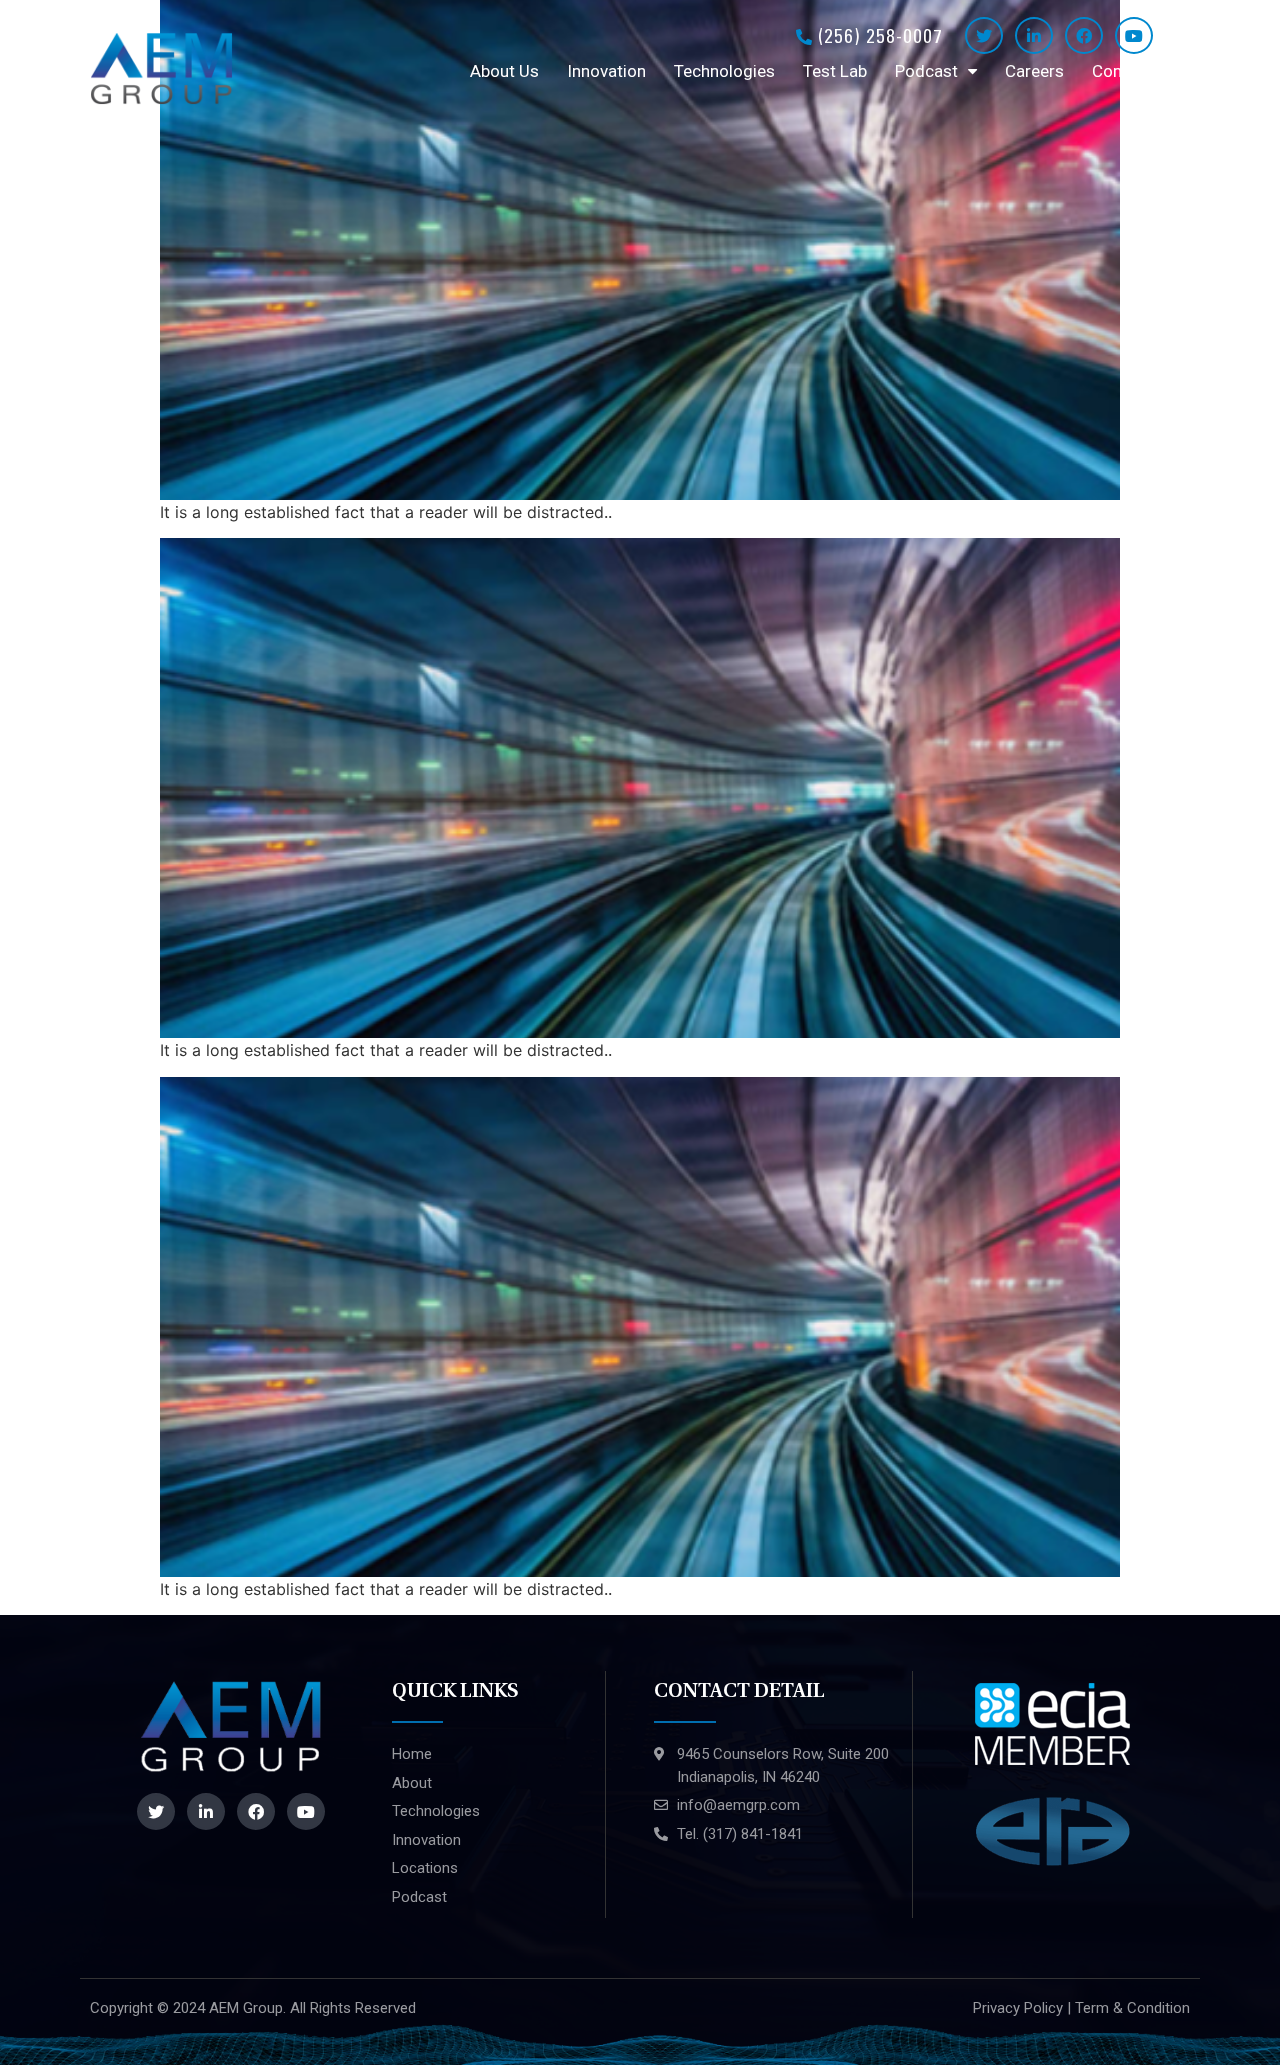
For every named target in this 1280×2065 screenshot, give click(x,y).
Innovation (606, 71)
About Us (504, 71)
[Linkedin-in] (1034, 35)
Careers (1034, 71)
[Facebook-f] (1084, 35)
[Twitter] (984, 35)
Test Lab (835, 71)
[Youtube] (1134, 35)
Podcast (926, 71)
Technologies (724, 71)
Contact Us (1134, 71)
